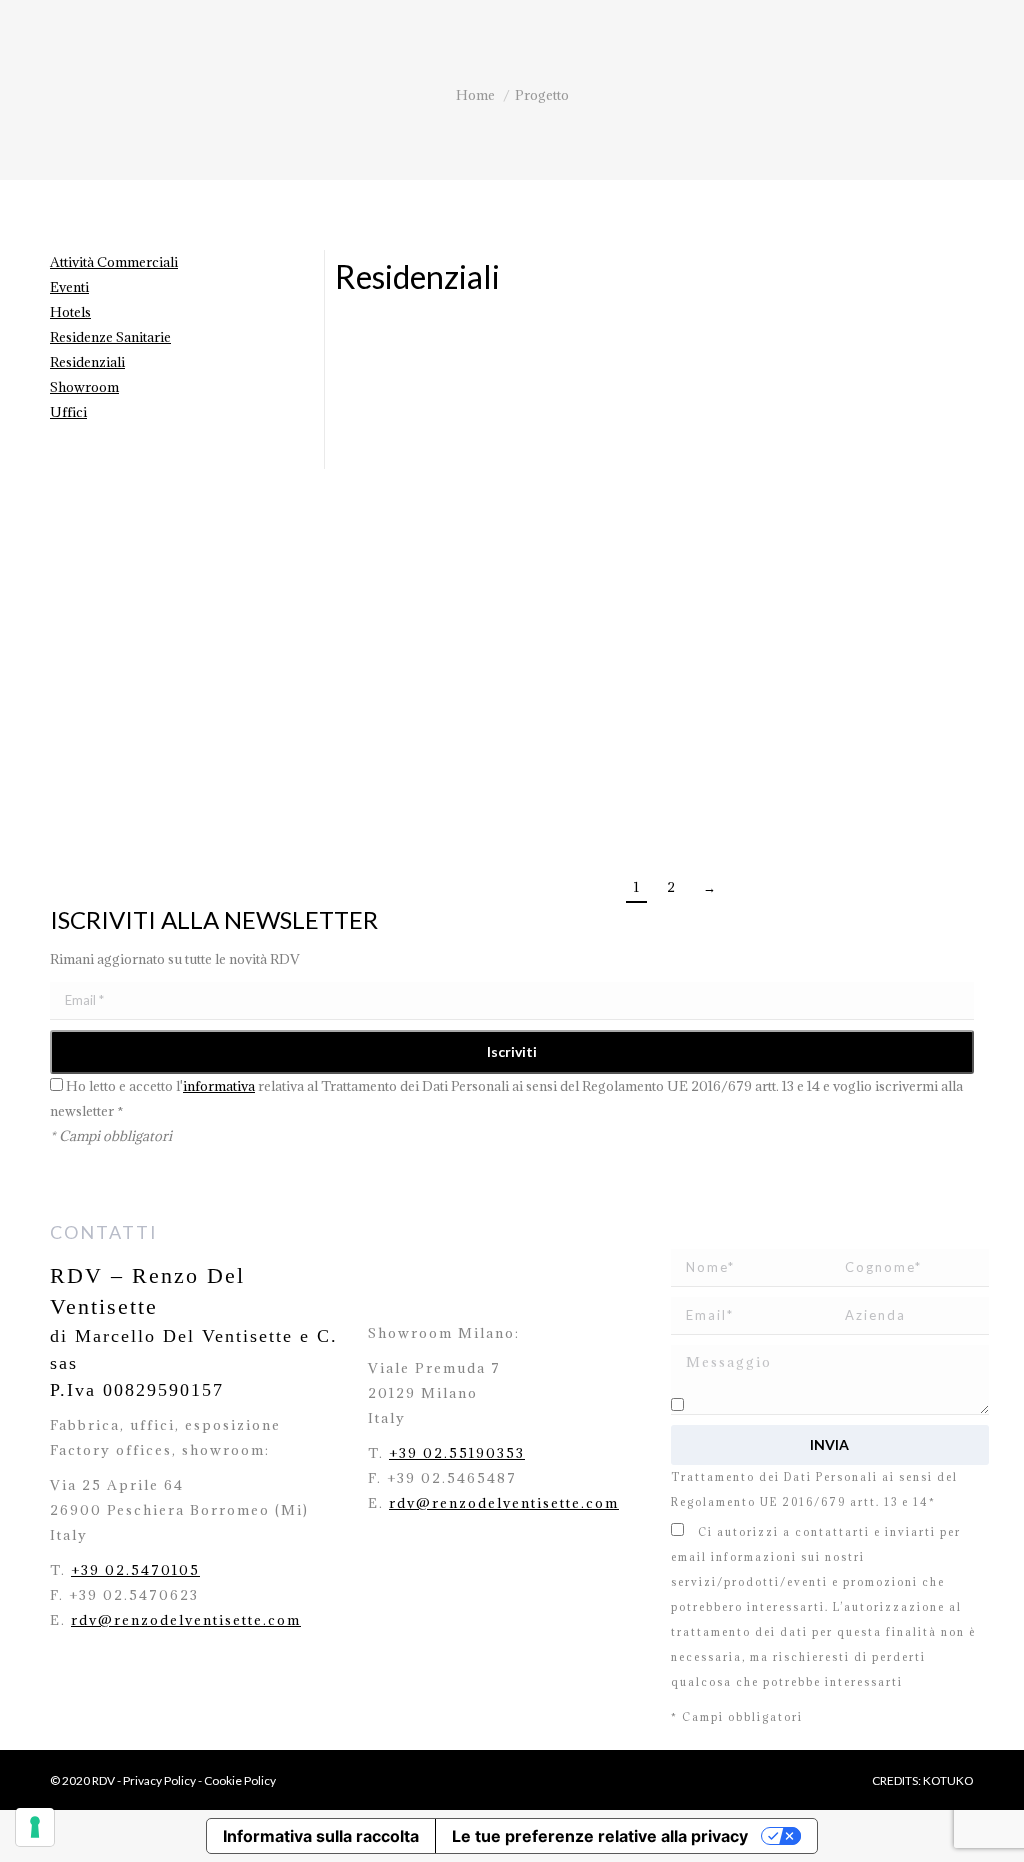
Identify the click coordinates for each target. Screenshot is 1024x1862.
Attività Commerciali (114, 262)
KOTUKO (948, 1780)
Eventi (69, 287)
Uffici (68, 412)
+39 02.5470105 (135, 1570)
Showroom (84, 387)
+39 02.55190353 (457, 1453)
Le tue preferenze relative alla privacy (600, 1836)
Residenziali (87, 362)
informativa (219, 1086)
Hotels (70, 312)
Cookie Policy (240, 1780)
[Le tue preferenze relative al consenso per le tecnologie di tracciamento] (35, 1827)
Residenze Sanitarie (110, 337)
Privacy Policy (159, 1780)
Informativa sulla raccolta (321, 1836)
